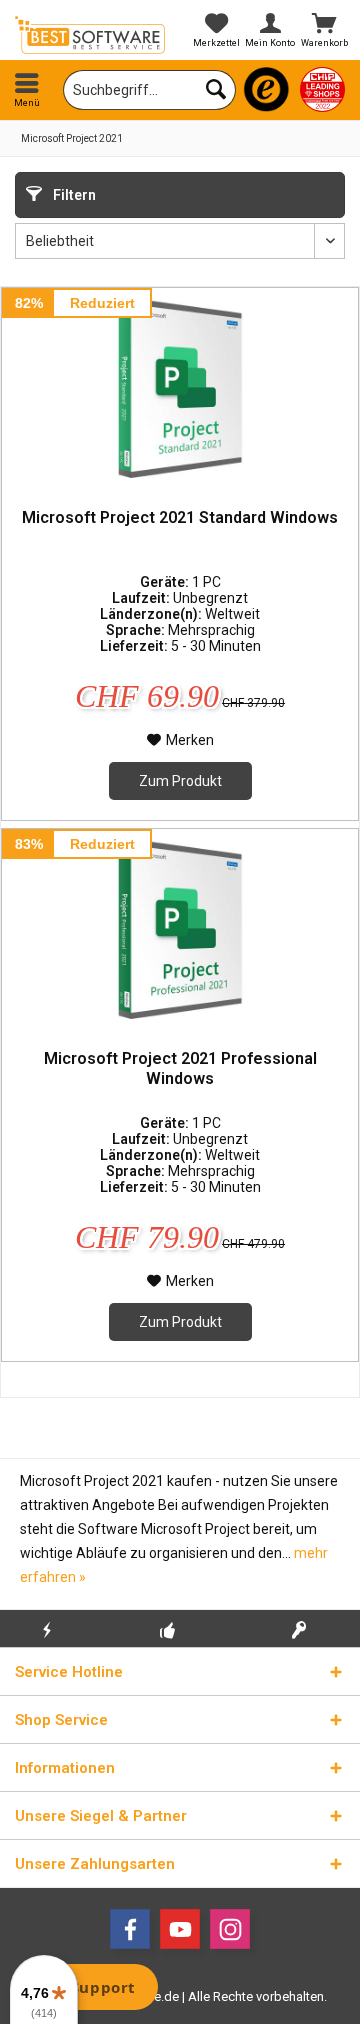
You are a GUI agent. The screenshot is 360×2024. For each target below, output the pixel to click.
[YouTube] (180, 1929)
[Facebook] (130, 1929)
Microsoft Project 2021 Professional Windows (180, 1068)
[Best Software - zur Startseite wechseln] (90, 35)
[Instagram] (230, 1929)
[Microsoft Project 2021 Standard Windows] (180, 388)
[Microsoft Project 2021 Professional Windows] (180, 929)
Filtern (73, 195)
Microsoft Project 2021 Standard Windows (180, 517)
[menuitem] (27, 90)
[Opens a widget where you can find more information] (89, 1989)
